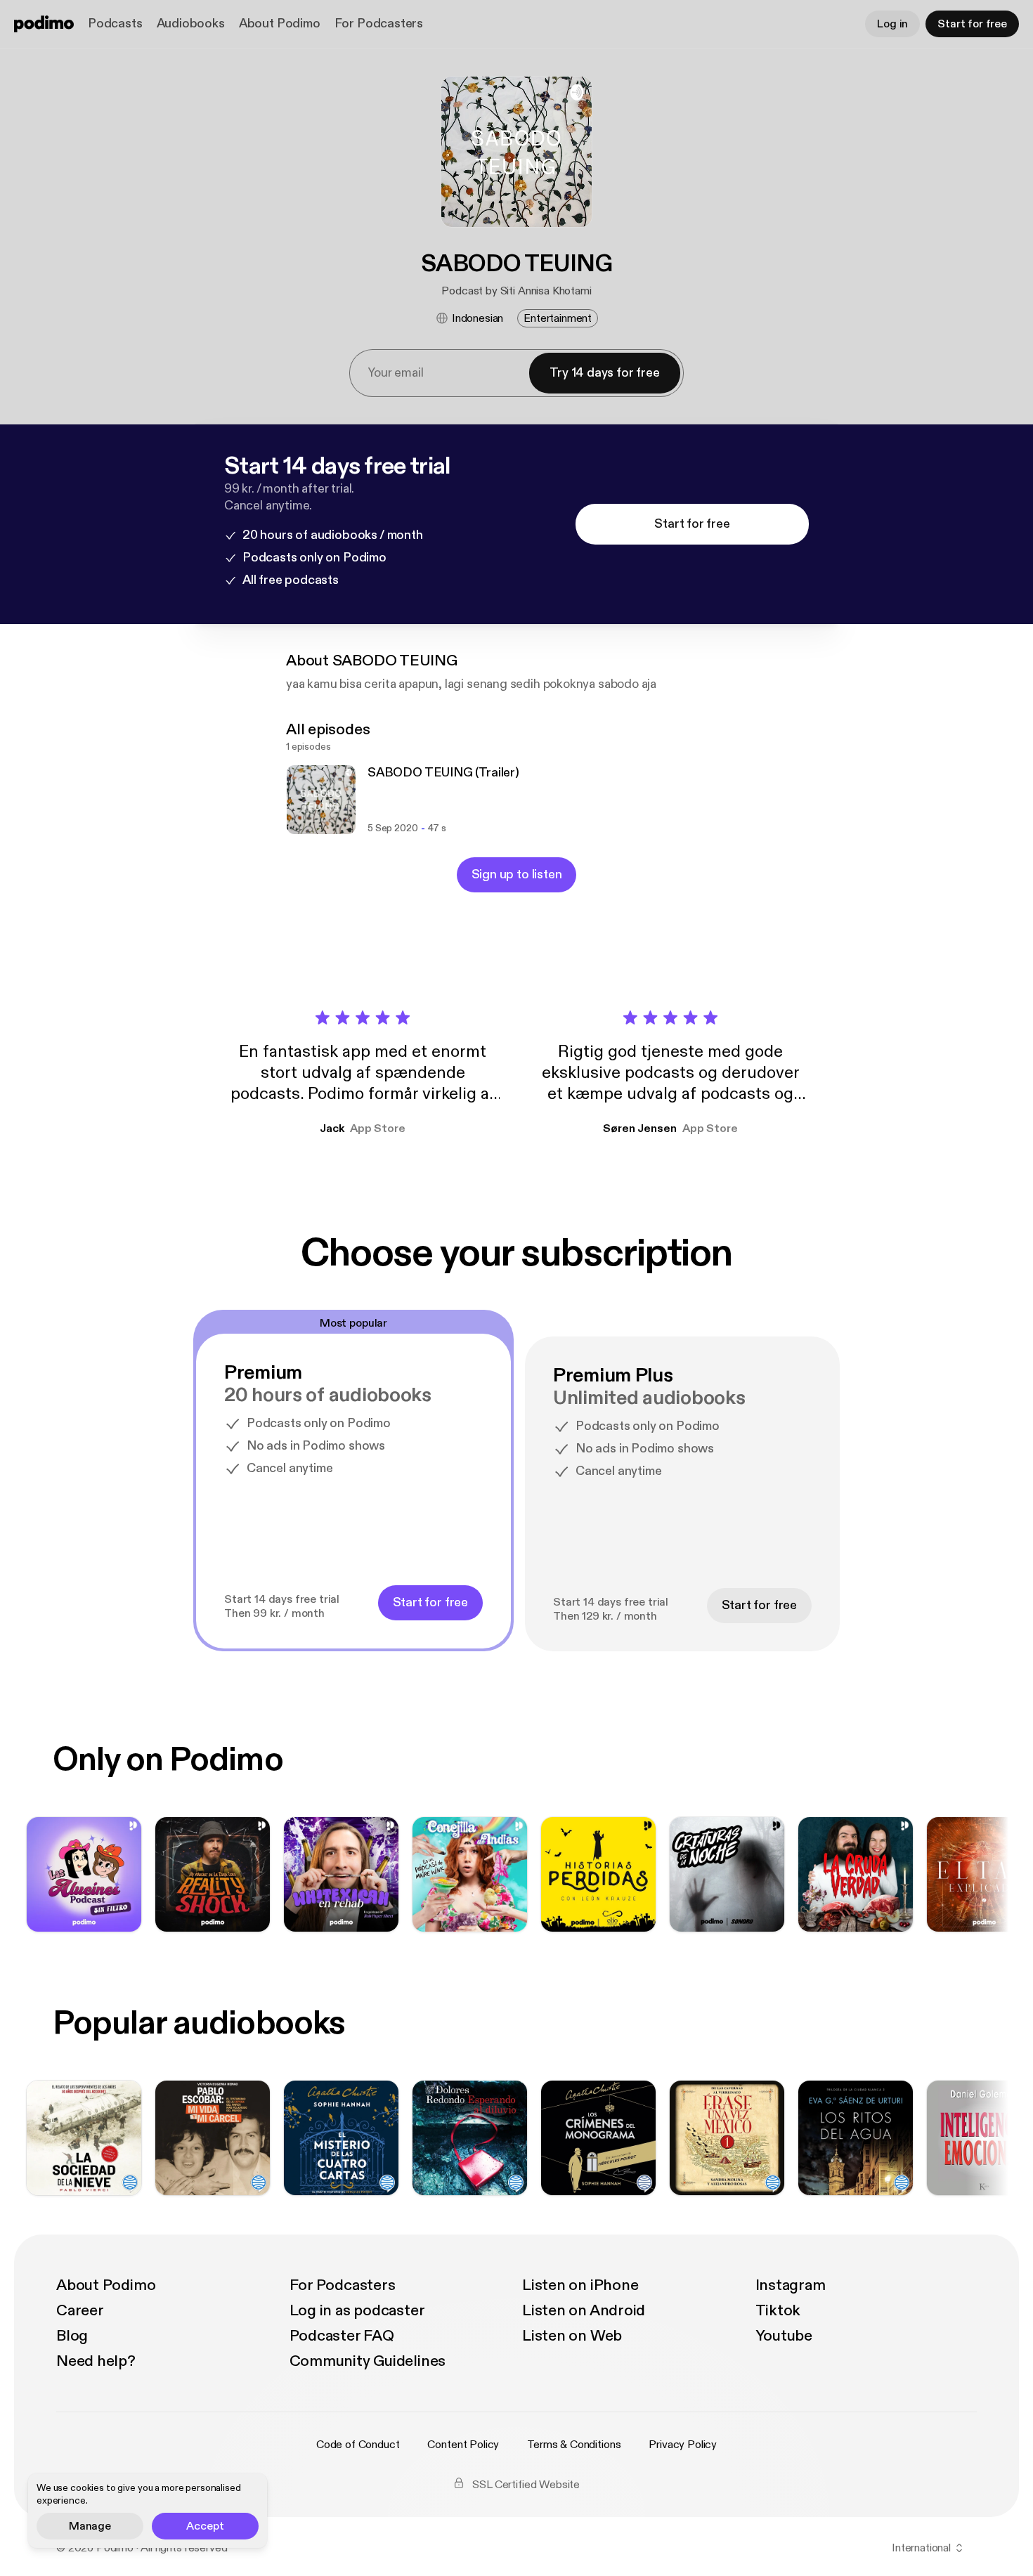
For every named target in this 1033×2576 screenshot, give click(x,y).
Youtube (784, 2336)
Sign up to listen (517, 874)
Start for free (972, 24)
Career (80, 2310)
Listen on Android (584, 2310)
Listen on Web (572, 2336)
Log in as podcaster (357, 2310)
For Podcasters (379, 24)
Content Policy (463, 2445)
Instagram (791, 2285)
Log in (892, 24)
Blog (72, 2336)
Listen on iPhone (580, 2285)
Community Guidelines (368, 2361)
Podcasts (115, 24)
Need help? (96, 2361)
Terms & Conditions (574, 2445)
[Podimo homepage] (44, 24)
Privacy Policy (683, 2445)
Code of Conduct (358, 2445)
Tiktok (778, 2310)
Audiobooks (191, 24)
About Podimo (280, 24)
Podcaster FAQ (342, 2336)
